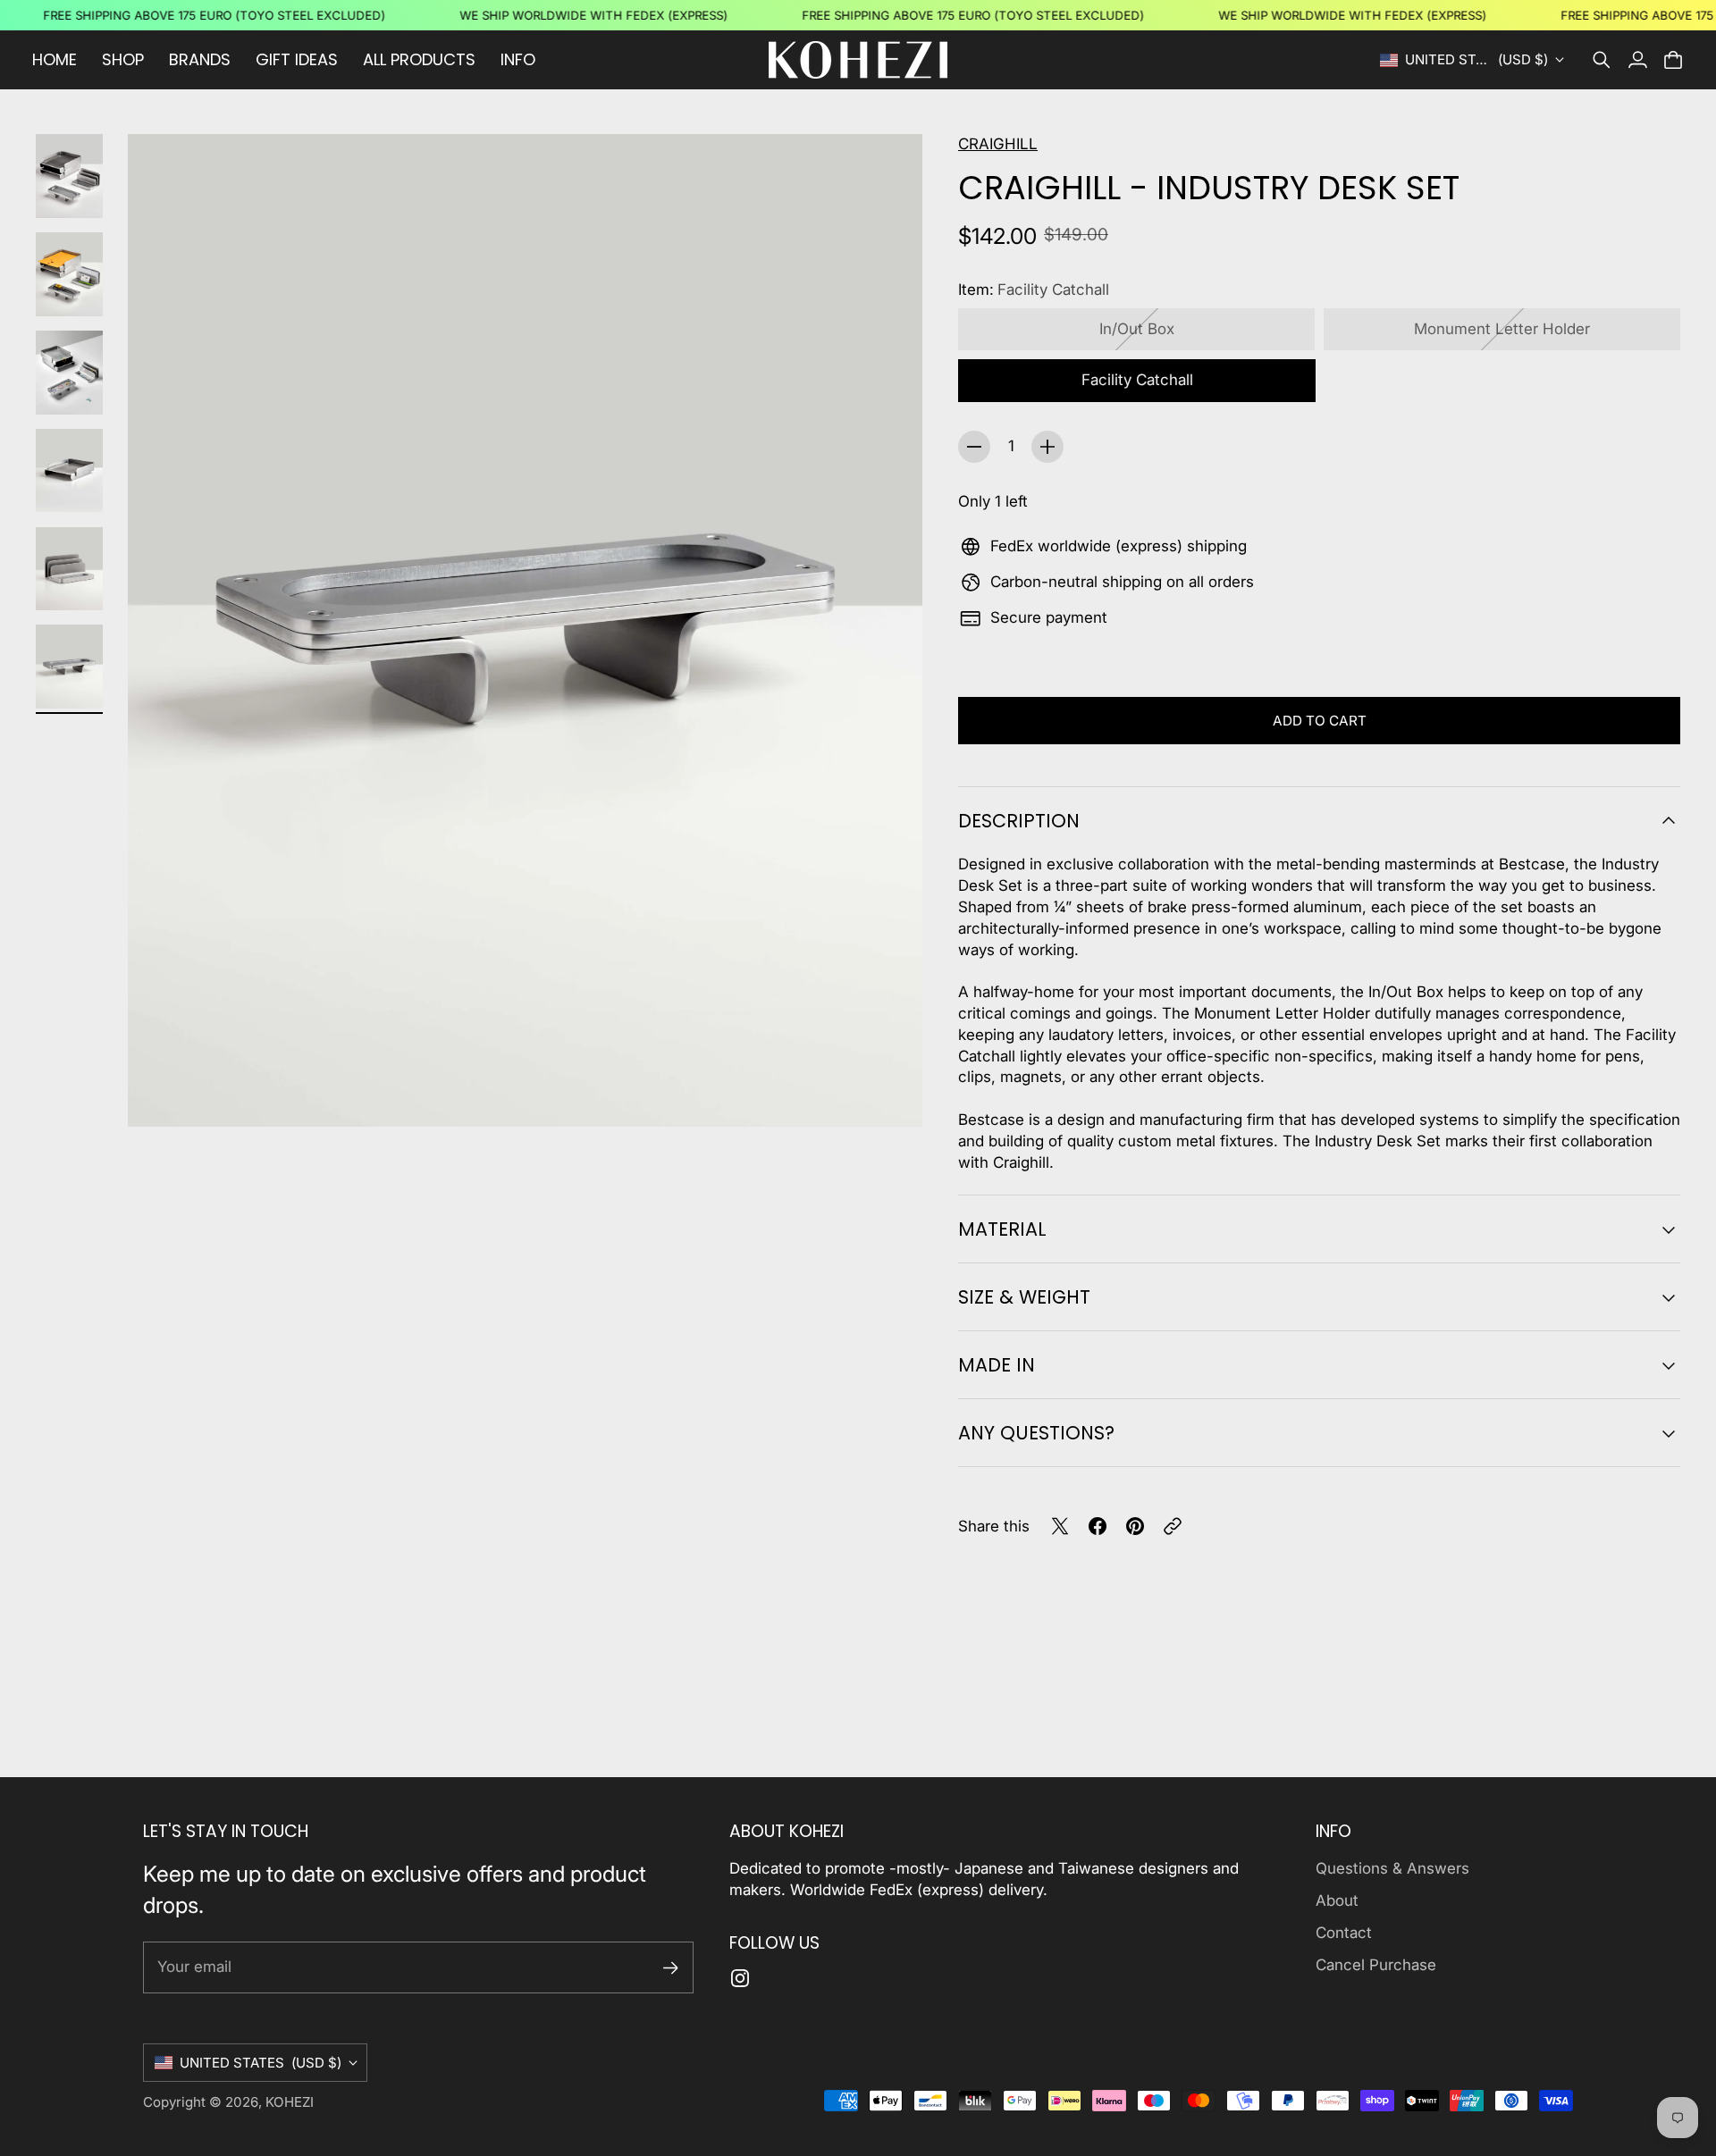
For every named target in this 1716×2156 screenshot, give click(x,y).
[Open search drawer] (1602, 60)
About (1337, 1900)
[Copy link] (1173, 1526)
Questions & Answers (1392, 1868)
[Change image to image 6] (69, 667)
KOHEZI (290, 2102)
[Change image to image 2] (69, 274)
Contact (1344, 1933)
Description (1019, 821)
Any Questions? (1036, 1433)
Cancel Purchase (1376, 1965)
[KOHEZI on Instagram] (740, 1978)
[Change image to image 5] (69, 569)
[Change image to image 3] (69, 373)
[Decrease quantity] (974, 447)
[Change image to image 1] (69, 176)
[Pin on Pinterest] (1135, 1526)
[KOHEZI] (858, 60)
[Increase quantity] (1047, 447)
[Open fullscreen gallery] (888, 1093)
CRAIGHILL (998, 144)
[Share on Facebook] (1098, 1526)
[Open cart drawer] (1673, 60)
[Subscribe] (671, 1968)
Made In (997, 1365)
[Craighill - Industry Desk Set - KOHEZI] (525, 630)
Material (1002, 1229)
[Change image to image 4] (69, 471)
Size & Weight (1024, 1297)
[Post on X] (1060, 1526)
